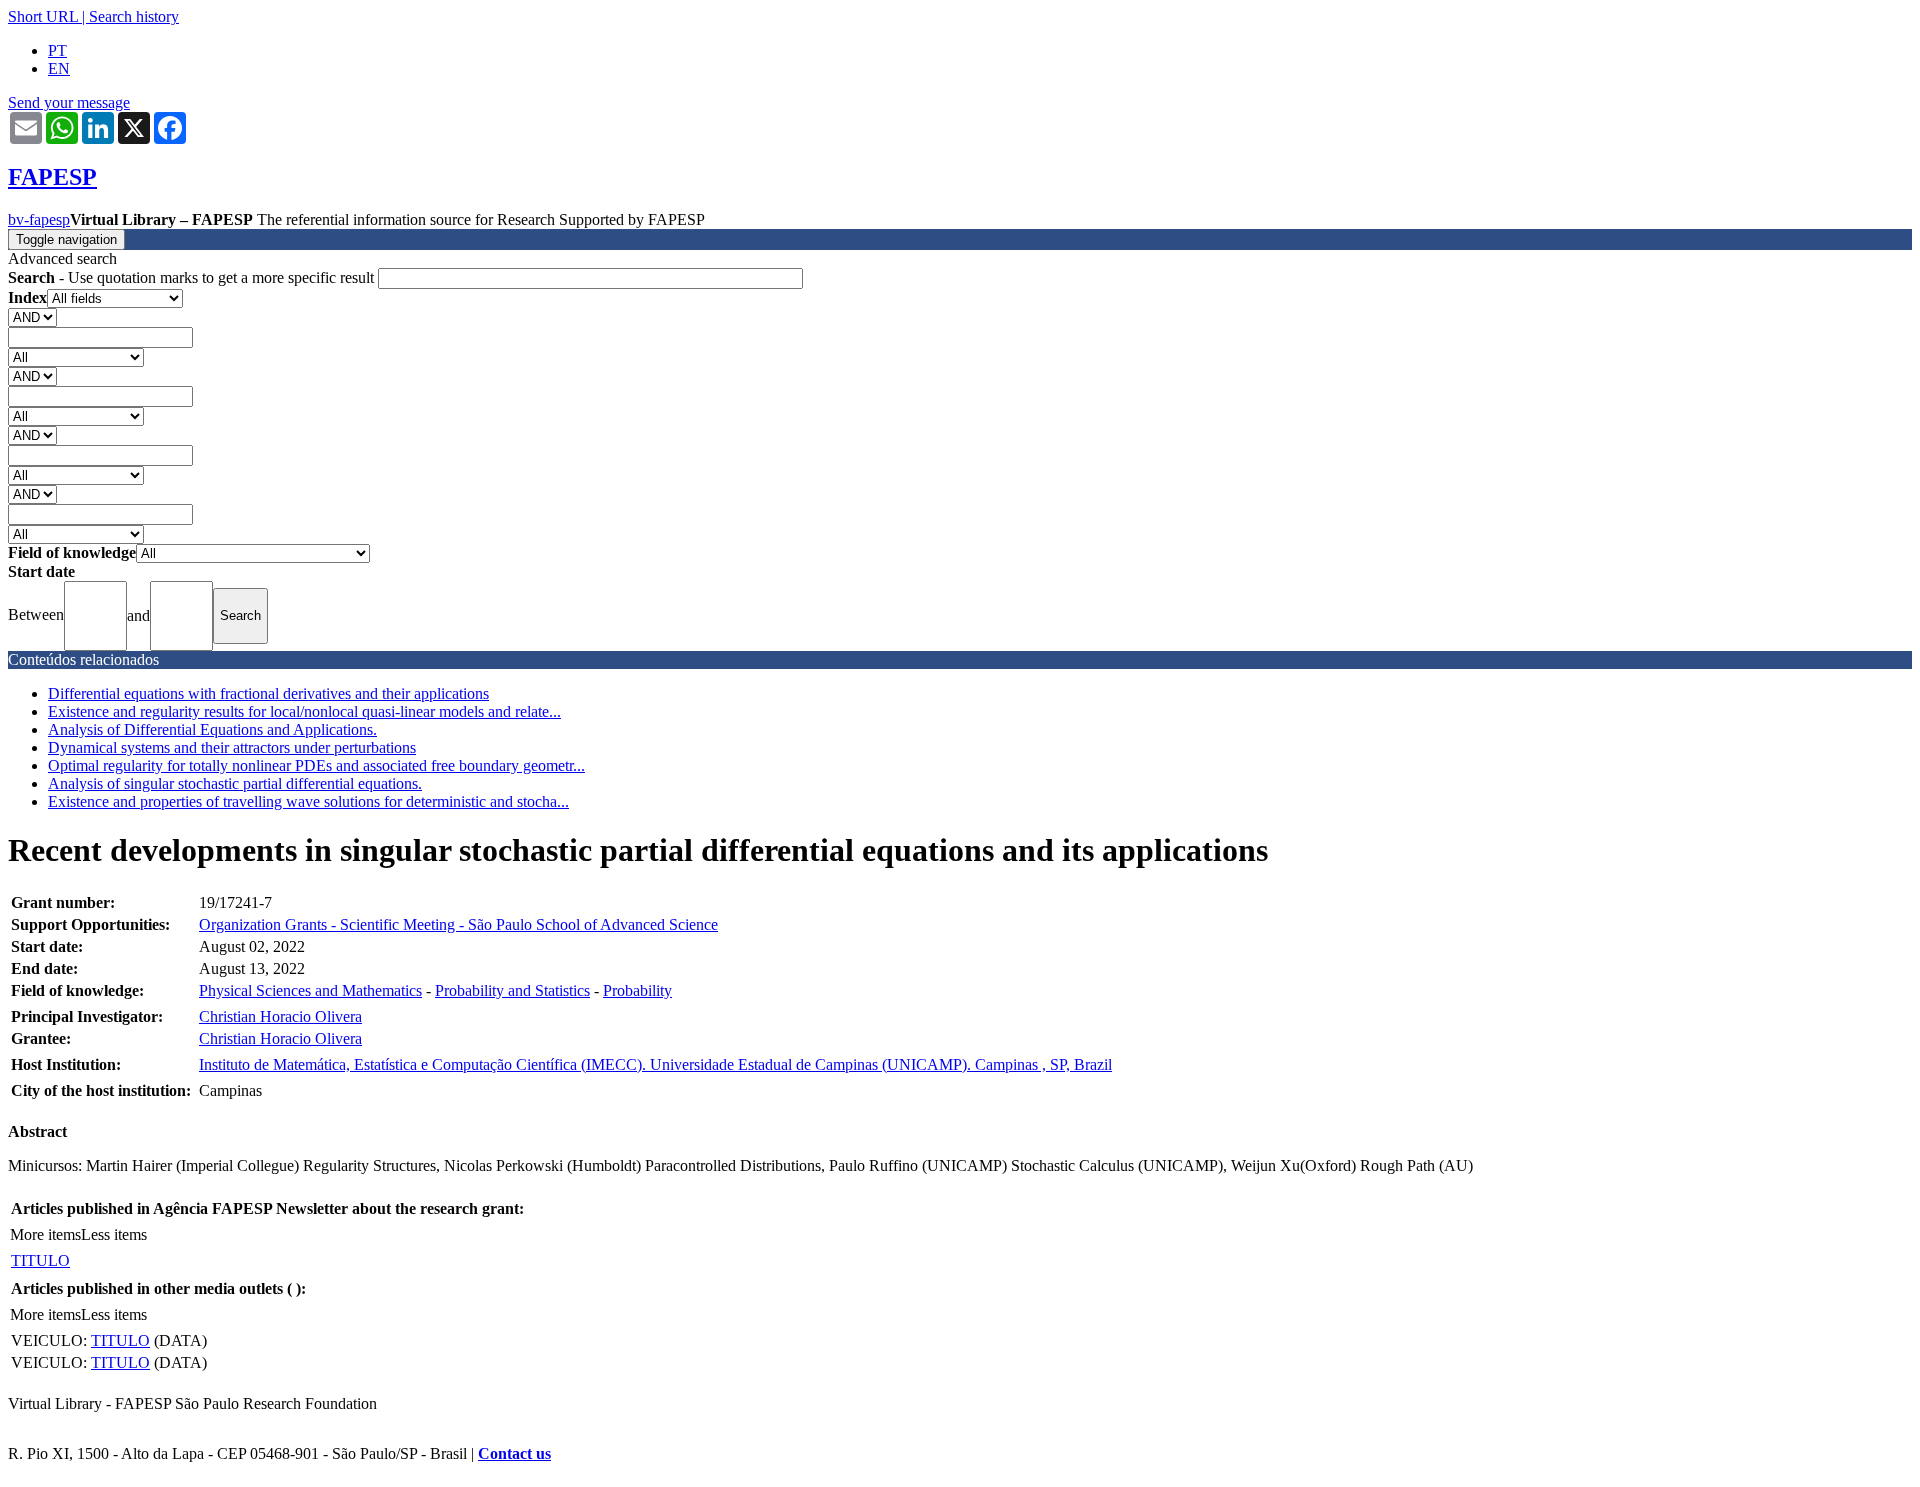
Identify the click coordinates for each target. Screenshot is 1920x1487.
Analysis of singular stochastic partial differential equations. (235, 783)
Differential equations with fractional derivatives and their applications (268, 693)
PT (57, 50)
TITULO (40, 1260)
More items (45, 1234)
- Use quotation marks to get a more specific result (193, 277)
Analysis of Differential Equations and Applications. (212, 729)
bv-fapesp (39, 219)
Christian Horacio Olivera (280, 1016)
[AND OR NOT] (32, 316)
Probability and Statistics (512, 990)
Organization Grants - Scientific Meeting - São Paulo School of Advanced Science (458, 924)
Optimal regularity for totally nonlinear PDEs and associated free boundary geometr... (316, 765)
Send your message (69, 102)
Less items (114, 1234)
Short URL (43, 16)
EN (59, 68)
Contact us (514, 1453)
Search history (134, 16)
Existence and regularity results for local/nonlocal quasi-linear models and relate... (304, 711)
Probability (637, 990)
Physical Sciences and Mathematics (310, 990)
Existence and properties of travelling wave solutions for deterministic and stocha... (308, 801)
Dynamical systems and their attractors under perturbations (232, 747)
